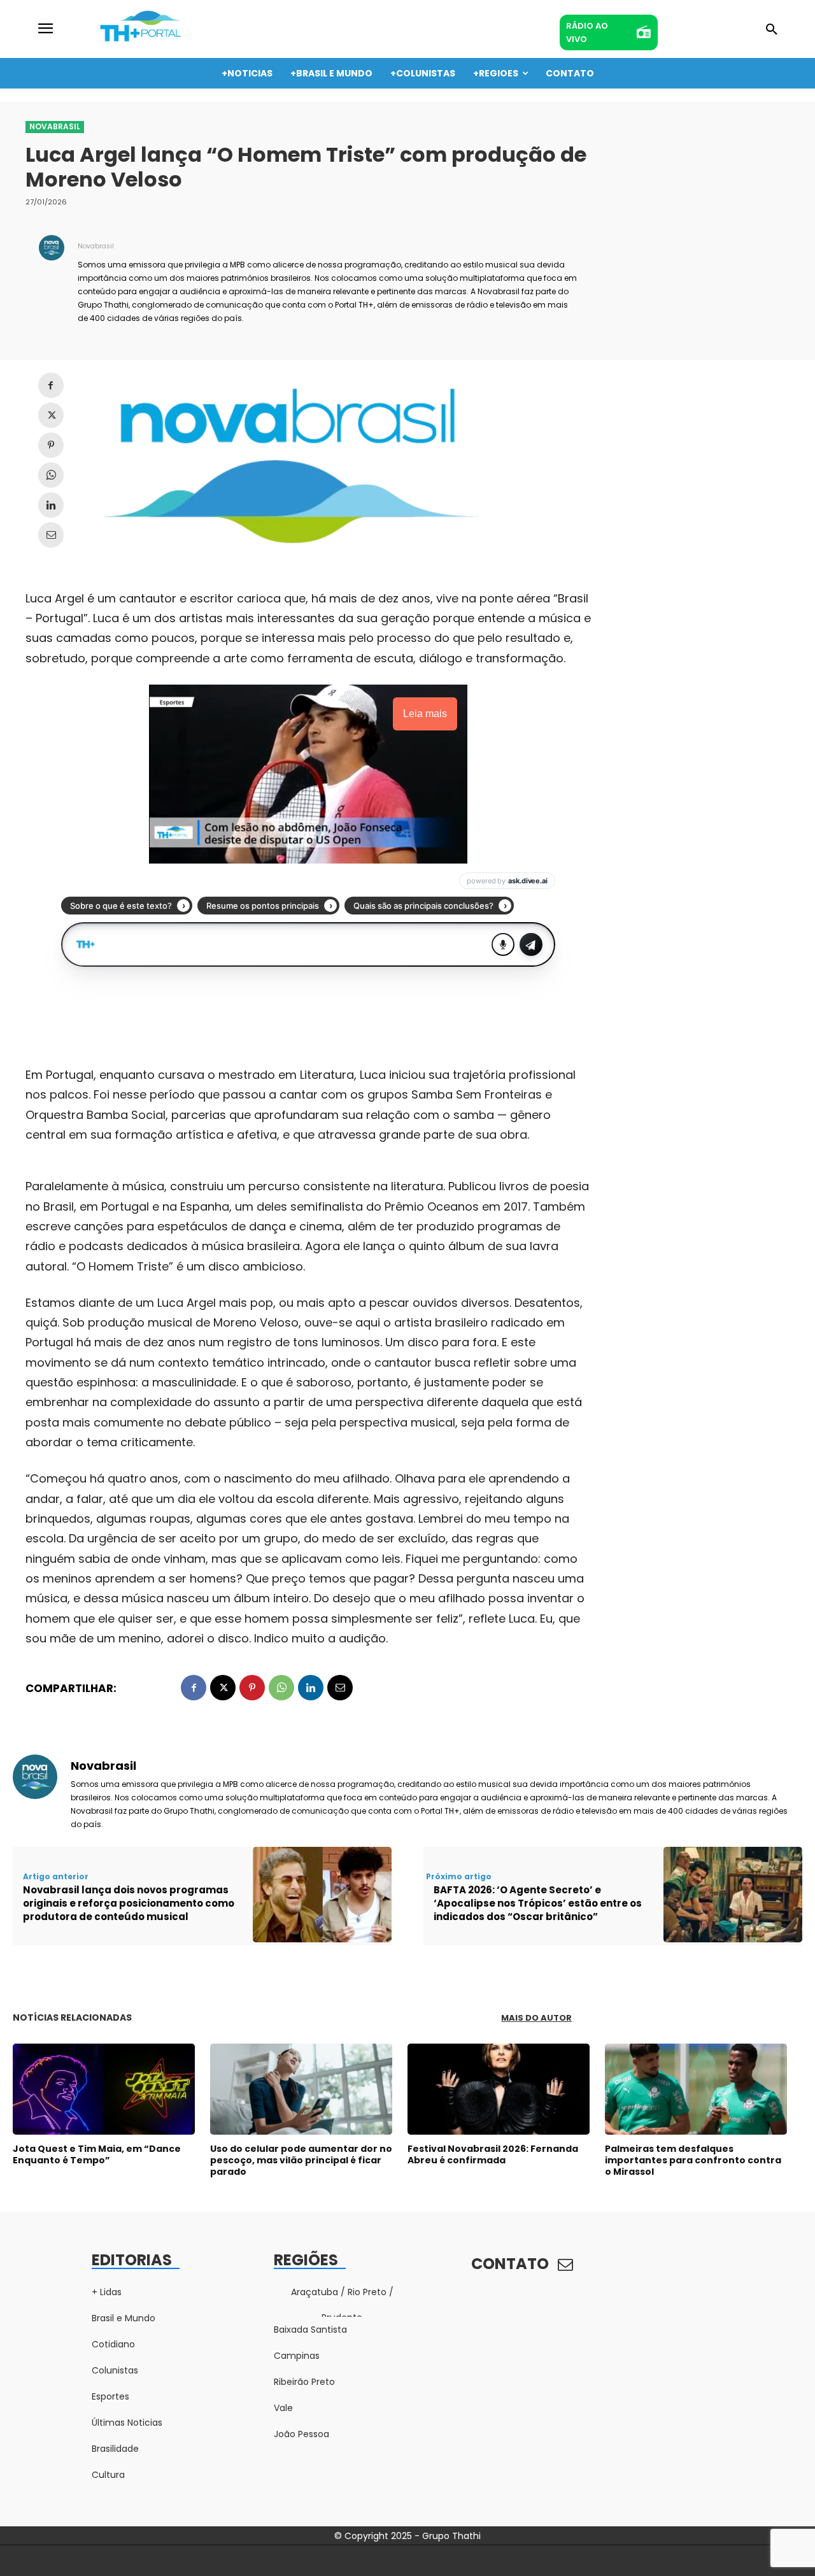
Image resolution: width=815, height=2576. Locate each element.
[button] (772, 30)
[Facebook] (51, 385)
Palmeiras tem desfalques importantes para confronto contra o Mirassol (693, 2160)
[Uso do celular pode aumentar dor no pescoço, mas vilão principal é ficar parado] (301, 2089)
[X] (51, 415)
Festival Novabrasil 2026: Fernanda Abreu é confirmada (493, 2154)
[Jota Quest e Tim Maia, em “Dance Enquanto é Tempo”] (104, 2089)
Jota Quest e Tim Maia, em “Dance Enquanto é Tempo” (97, 2154)
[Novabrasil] (52, 281)
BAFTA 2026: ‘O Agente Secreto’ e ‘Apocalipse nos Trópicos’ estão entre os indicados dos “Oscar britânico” (538, 1903)
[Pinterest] (51, 445)
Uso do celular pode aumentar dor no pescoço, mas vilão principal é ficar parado (301, 2160)
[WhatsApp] (51, 475)
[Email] (51, 535)
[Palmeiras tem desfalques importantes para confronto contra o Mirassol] (696, 2089)
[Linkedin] (51, 505)
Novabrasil (55, 126)
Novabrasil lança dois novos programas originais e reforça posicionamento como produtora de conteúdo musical (129, 1903)
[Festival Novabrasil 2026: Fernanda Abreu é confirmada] (499, 2089)
